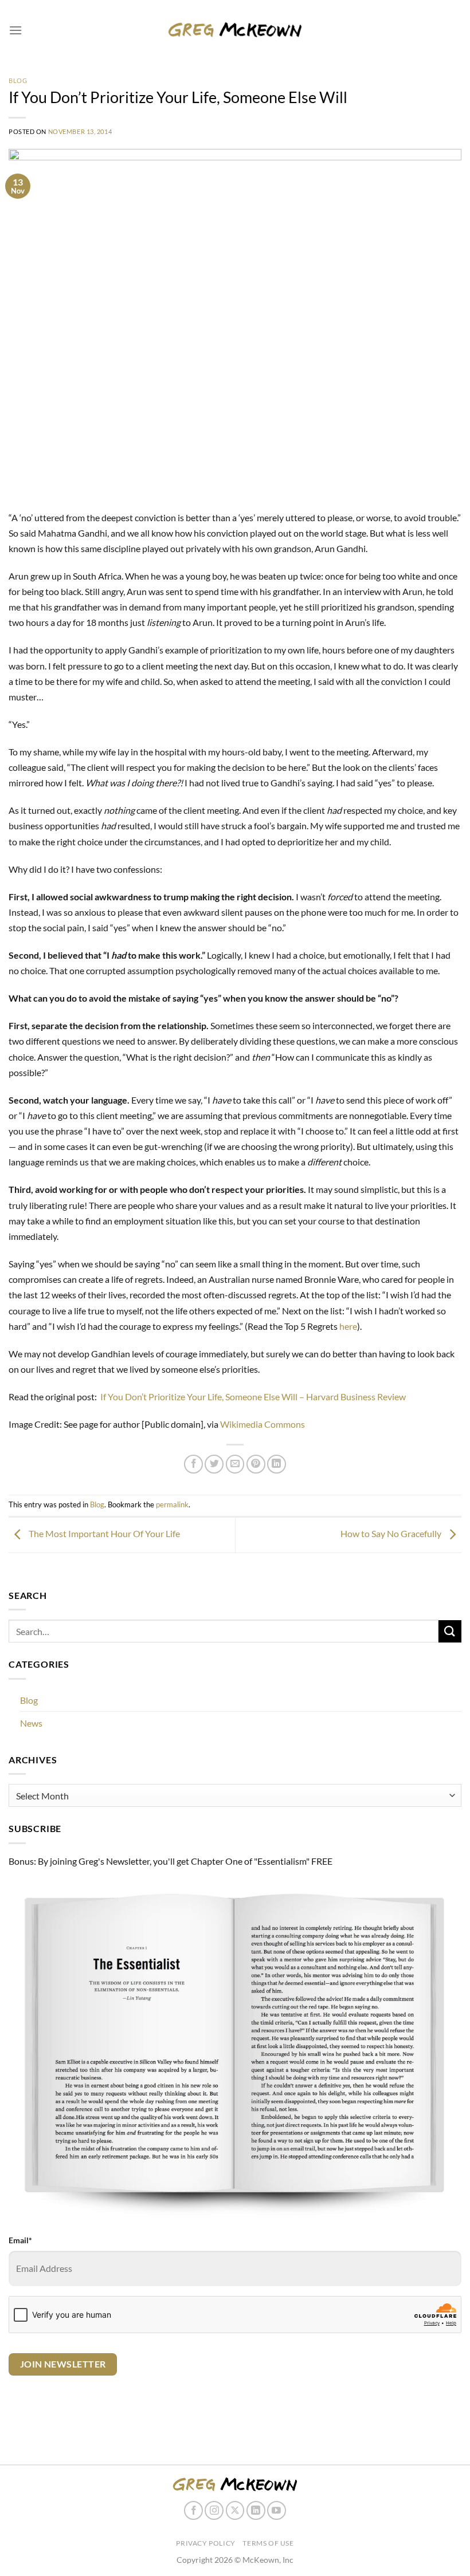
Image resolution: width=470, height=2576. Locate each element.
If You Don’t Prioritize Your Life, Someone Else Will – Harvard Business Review (253, 1397)
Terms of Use (268, 2543)
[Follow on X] (235, 2510)
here (348, 1326)
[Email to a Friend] (235, 1464)
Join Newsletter (63, 2364)
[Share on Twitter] (214, 1464)
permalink (172, 1504)
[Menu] (15, 30)
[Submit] (450, 1631)
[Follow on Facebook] (193, 2510)
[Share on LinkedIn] (277, 1464)
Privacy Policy (206, 2543)
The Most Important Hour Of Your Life (103, 1533)
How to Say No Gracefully (392, 1533)
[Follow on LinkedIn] (256, 2510)
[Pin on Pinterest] (256, 1464)
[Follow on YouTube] (277, 2510)
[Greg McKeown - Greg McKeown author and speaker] (235, 29)
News (31, 1723)
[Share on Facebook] (193, 1464)
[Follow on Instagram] (214, 2510)
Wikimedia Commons (263, 1424)
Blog (18, 80)
